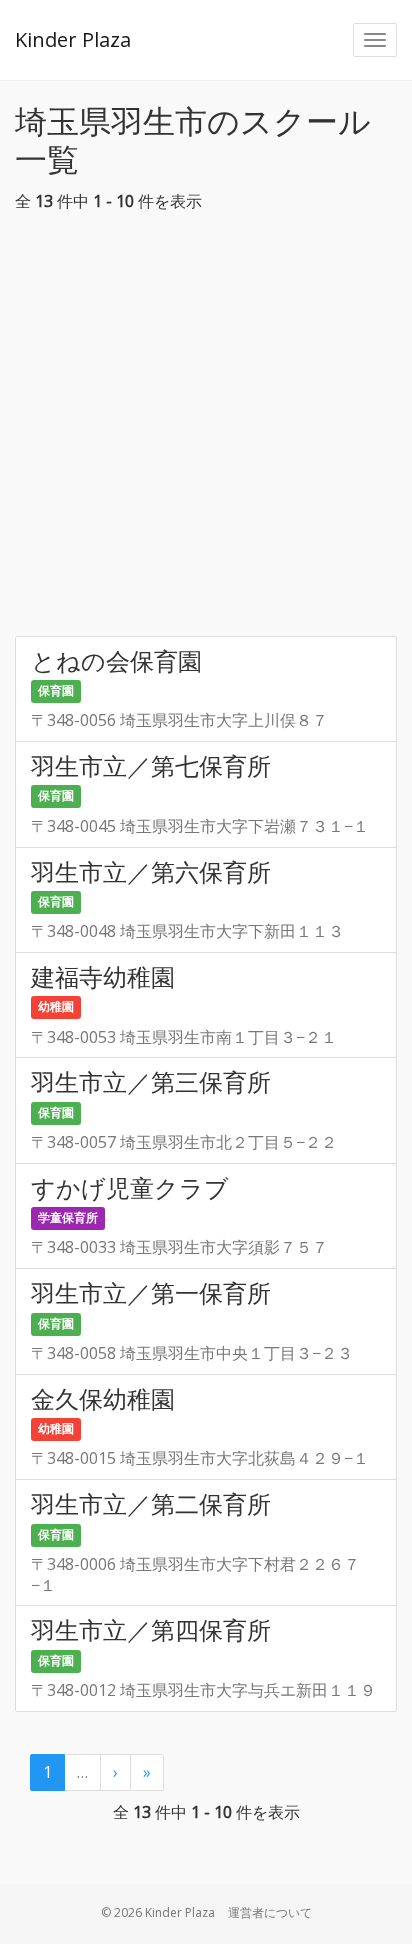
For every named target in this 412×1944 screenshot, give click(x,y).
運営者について (270, 1912)
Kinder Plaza (73, 39)
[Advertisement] (206, 430)
